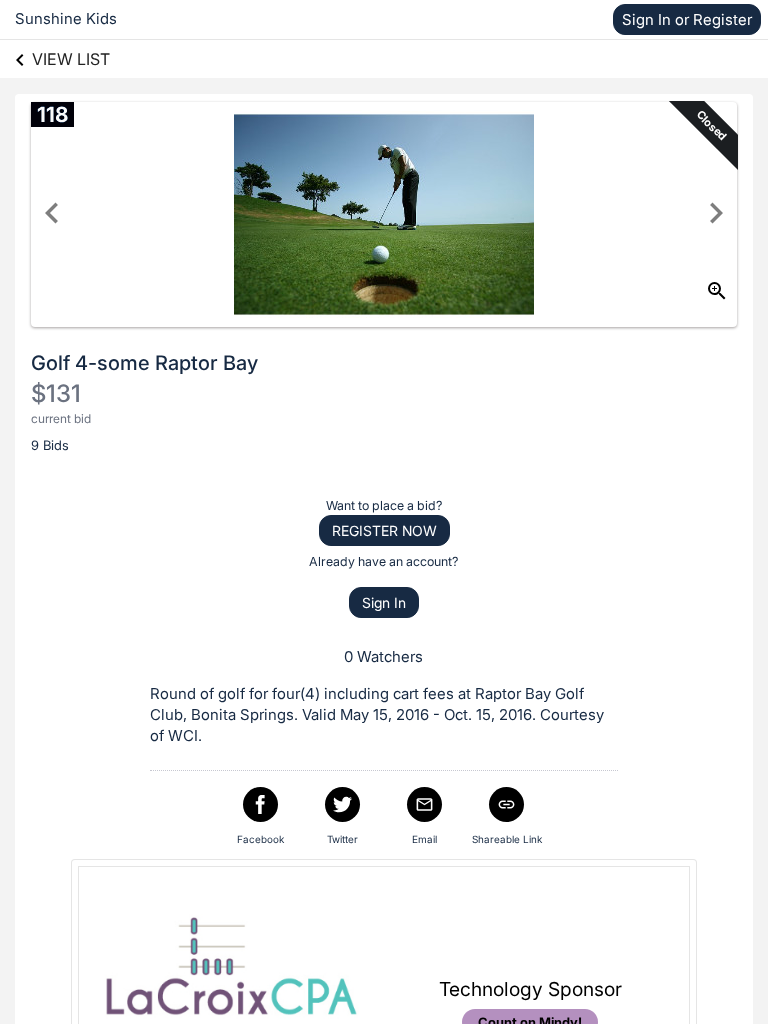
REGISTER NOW (384, 530)
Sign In (384, 602)
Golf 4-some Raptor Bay (144, 363)
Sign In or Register (687, 19)
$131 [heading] (56, 393)
